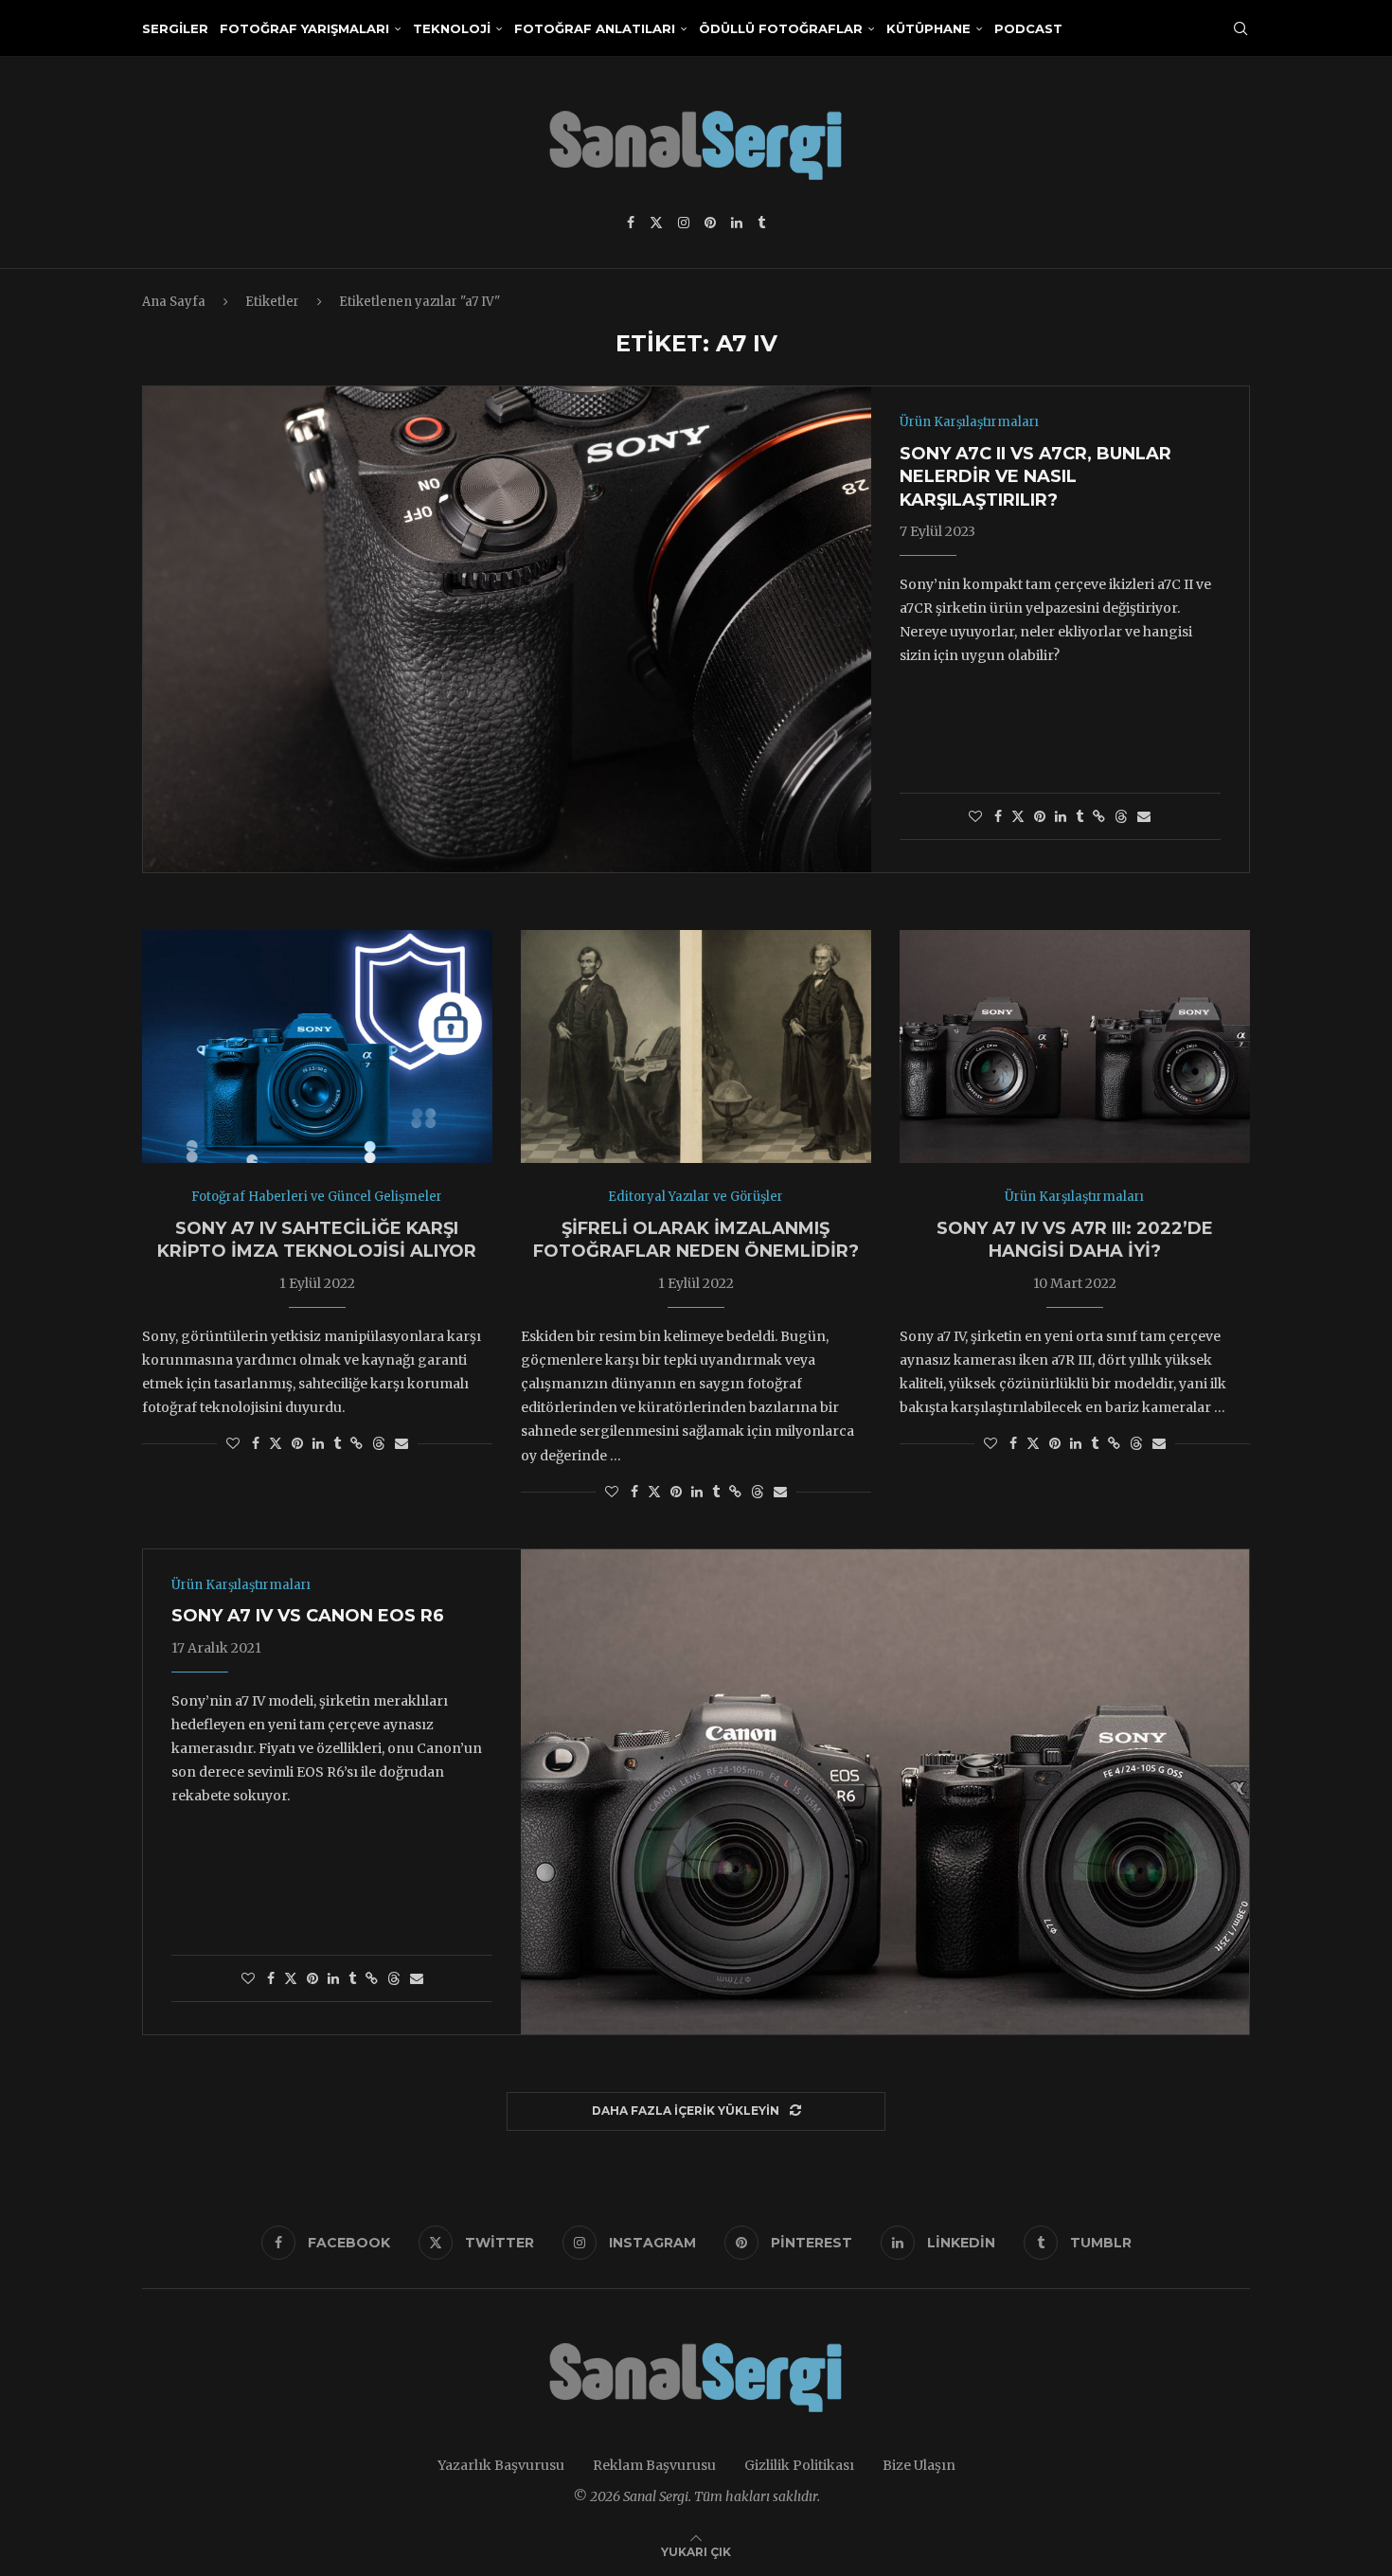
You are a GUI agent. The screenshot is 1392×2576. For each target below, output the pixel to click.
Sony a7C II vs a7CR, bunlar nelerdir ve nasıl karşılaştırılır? (1035, 477)
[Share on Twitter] (1018, 816)
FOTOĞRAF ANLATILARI (595, 28)
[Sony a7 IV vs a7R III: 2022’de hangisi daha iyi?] (1075, 1047)
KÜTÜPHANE (928, 28)
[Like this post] (975, 816)
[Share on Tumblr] (1080, 816)
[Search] (1240, 28)
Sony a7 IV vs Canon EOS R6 (308, 1616)
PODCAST (1028, 28)
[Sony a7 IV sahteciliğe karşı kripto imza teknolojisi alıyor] (317, 1047)
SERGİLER (175, 28)
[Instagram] (684, 223)
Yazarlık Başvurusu (501, 2465)
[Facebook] (631, 223)
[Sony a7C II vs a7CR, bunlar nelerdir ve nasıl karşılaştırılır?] (507, 629)
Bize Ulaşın (919, 2465)
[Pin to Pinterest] (1040, 816)
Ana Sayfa (174, 302)
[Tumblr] (761, 223)
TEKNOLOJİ (452, 28)
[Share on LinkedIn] (1061, 816)
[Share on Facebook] (998, 816)
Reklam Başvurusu (654, 2465)
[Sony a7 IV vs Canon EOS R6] (885, 1792)
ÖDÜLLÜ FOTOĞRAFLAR (781, 28)
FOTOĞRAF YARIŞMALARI (304, 28)
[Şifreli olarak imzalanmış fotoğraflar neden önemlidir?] (696, 1047)
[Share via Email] (1144, 816)
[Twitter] (656, 223)
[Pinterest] (710, 223)
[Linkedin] (737, 223)
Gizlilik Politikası (799, 2465)
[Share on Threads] (1121, 816)
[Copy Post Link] (1099, 816)
